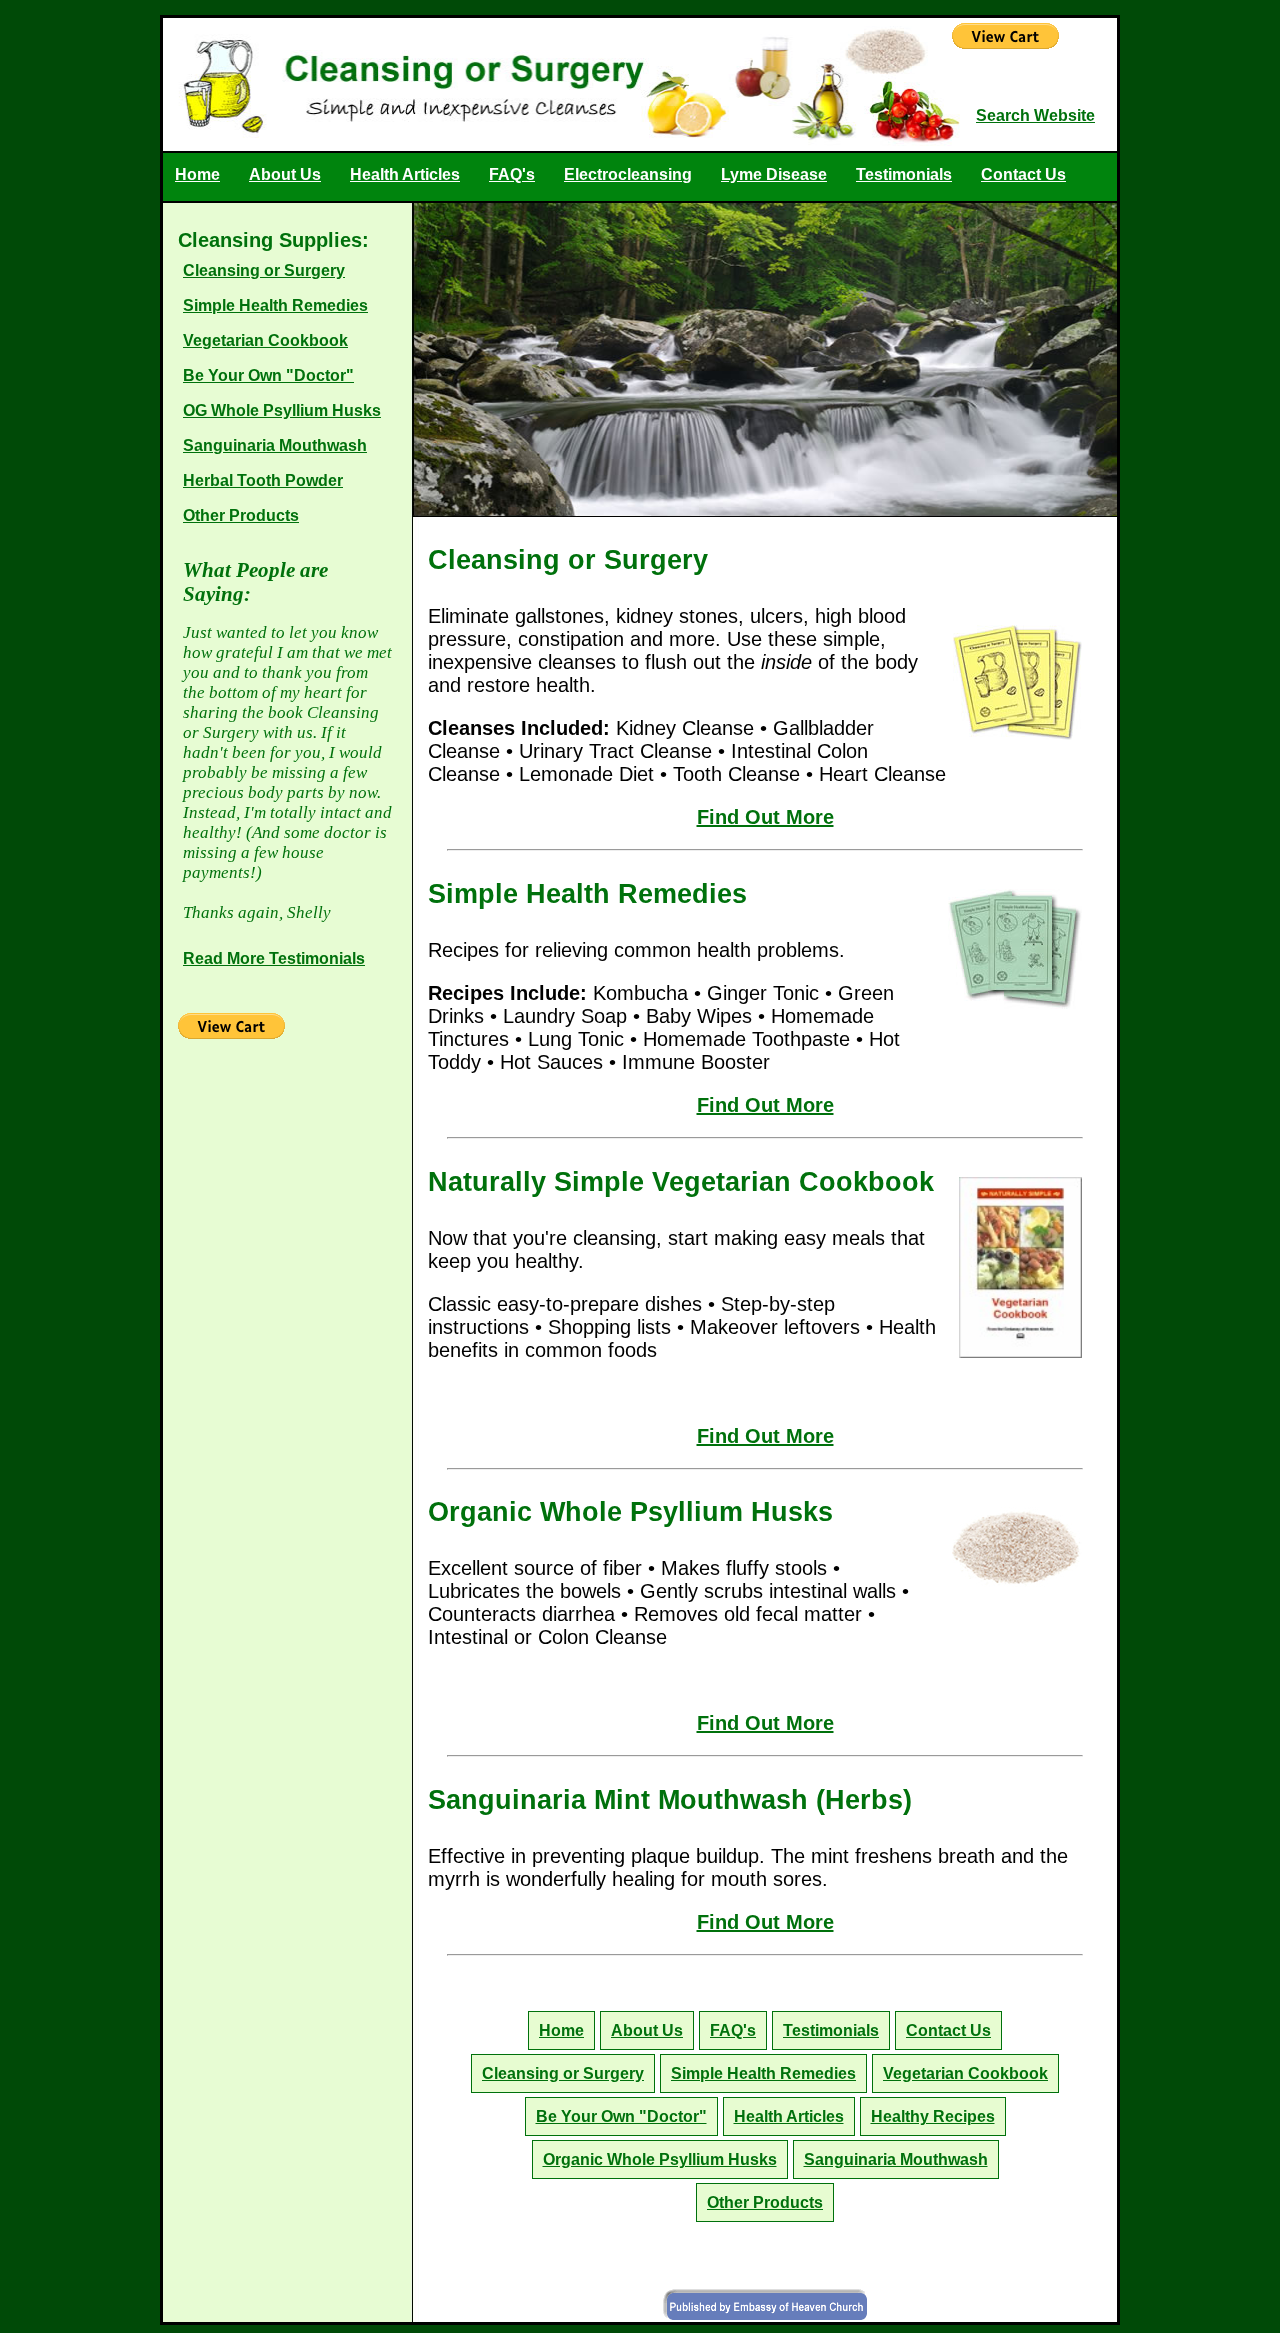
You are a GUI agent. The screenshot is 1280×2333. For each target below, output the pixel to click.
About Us (285, 174)
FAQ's (512, 174)
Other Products (241, 515)
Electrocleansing (628, 174)
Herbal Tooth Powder (263, 480)
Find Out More (765, 817)
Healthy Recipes (933, 2116)
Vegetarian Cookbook (265, 340)
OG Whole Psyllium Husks (282, 410)
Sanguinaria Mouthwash (275, 445)
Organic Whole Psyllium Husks (660, 2159)
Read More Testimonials (274, 958)
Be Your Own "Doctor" (268, 375)
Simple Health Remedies (275, 305)
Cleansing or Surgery (264, 270)
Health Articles (405, 174)
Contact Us (1023, 174)
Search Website (1035, 115)
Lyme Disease (774, 174)
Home (197, 174)
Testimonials (904, 174)
